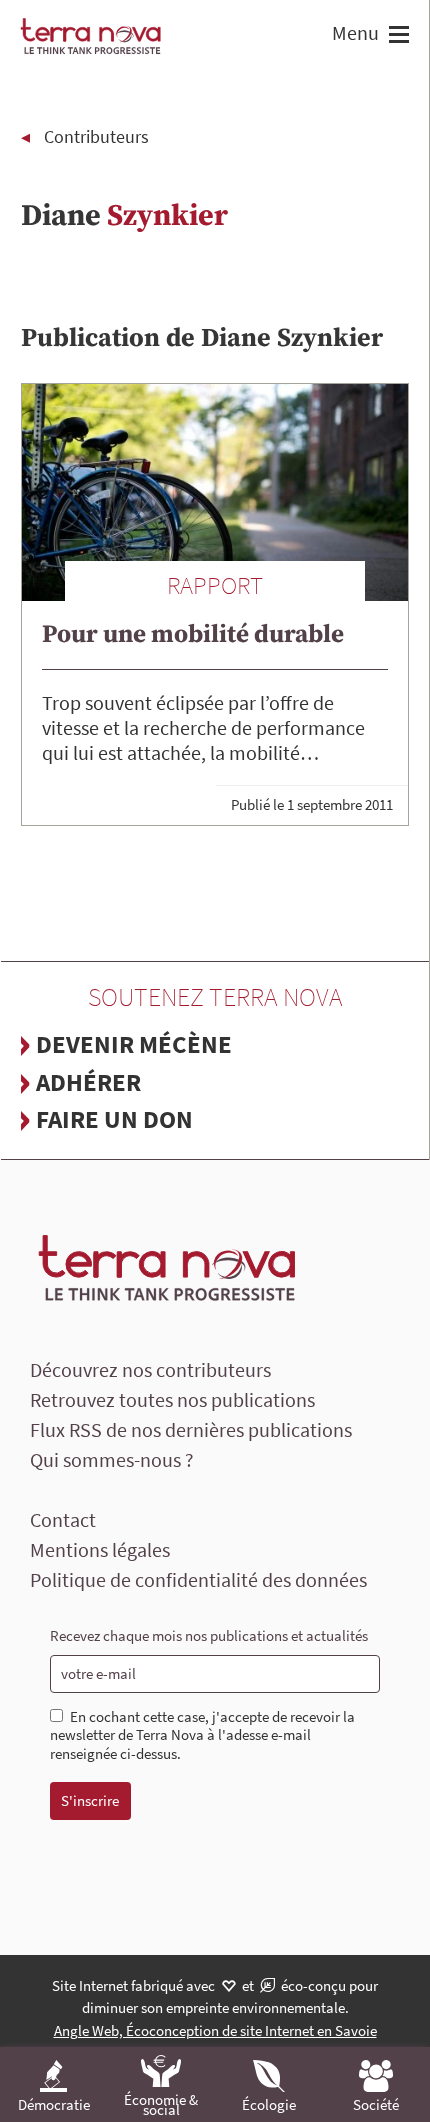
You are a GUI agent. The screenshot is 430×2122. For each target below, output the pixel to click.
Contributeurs (96, 136)
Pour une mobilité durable (193, 634)
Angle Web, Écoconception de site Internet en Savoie (215, 2030)
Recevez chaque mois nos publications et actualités (209, 1635)
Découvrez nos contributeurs (150, 1369)
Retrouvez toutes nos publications (172, 1399)
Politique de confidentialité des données (198, 1579)
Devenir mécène (134, 1044)
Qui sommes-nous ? (112, 1459)
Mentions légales (100, 1549)
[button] (396, 36)
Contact (63, 1519)
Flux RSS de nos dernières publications (191, 1429)
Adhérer (88, 1082)
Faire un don (114, 1119)
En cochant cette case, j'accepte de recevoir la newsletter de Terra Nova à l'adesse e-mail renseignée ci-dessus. (202, 1736)
